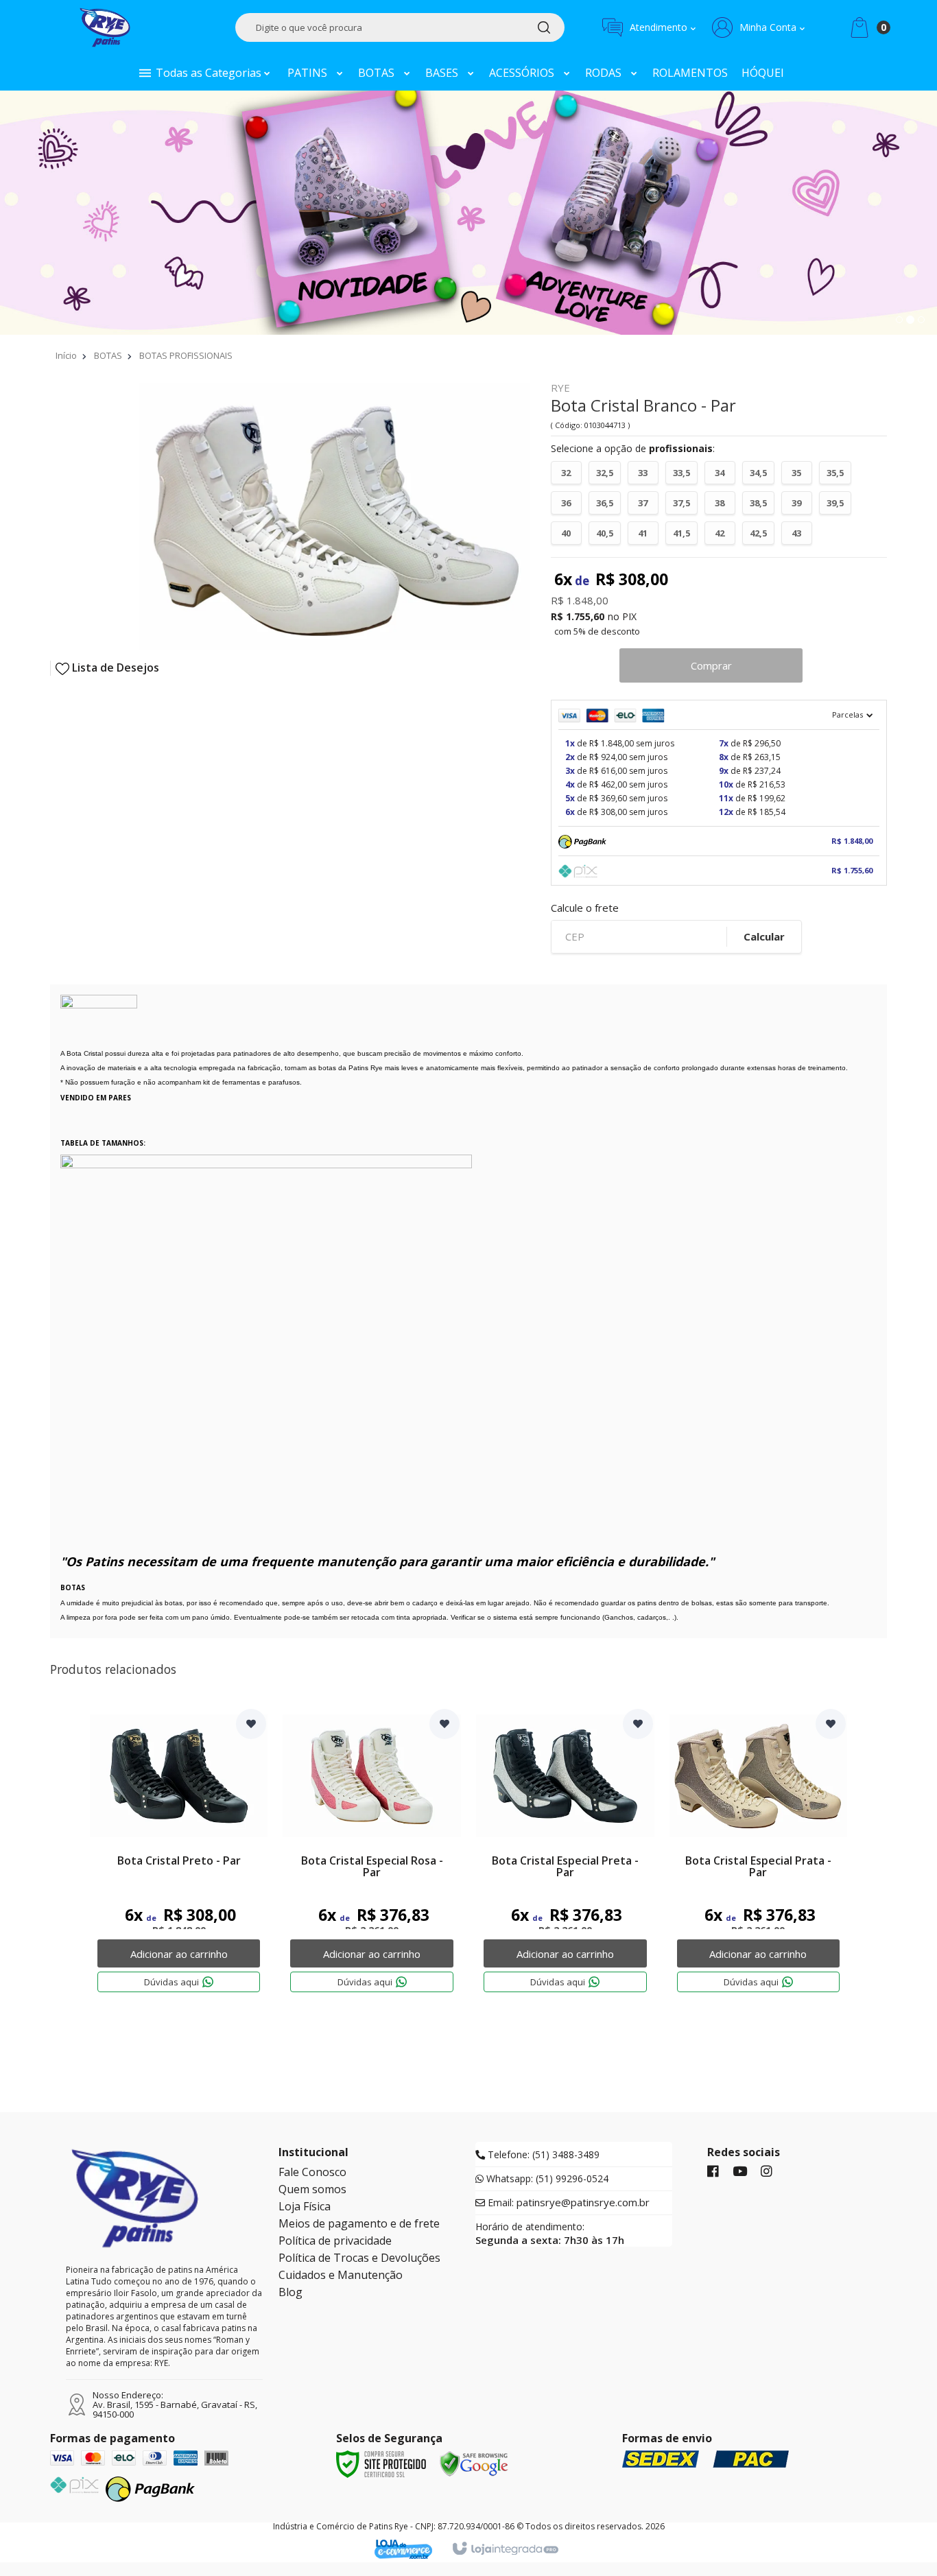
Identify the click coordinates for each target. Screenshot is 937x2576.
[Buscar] (544, 27)
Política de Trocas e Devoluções (359, 2258)
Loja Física (305, 2206)
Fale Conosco (312, 2172)
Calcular (764, 936)
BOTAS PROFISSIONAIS (186, 355)
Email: (567, 2203)
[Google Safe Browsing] (474, 2463)
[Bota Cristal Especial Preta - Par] (565, 1862)
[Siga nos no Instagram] (767, 2172)
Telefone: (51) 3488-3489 (542, 2155)
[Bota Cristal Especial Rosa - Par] (372, 1862)
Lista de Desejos (114, 668)
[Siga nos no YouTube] (740, 2172)
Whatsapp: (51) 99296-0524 (546, 2179)
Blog (290, 2292)
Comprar (711, 665)
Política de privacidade (335, 2241)
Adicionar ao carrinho (179, 1954)
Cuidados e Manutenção (341, 2275)
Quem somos (312, 2189)
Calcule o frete (585, 908)
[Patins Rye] (105, 27)
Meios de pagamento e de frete (359, 2223)
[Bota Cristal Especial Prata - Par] (759, 1862)
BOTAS (108, 355)
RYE (560, 389)
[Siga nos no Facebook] (713, 2172)
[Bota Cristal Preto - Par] (179, 1862)
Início (66, 355)
